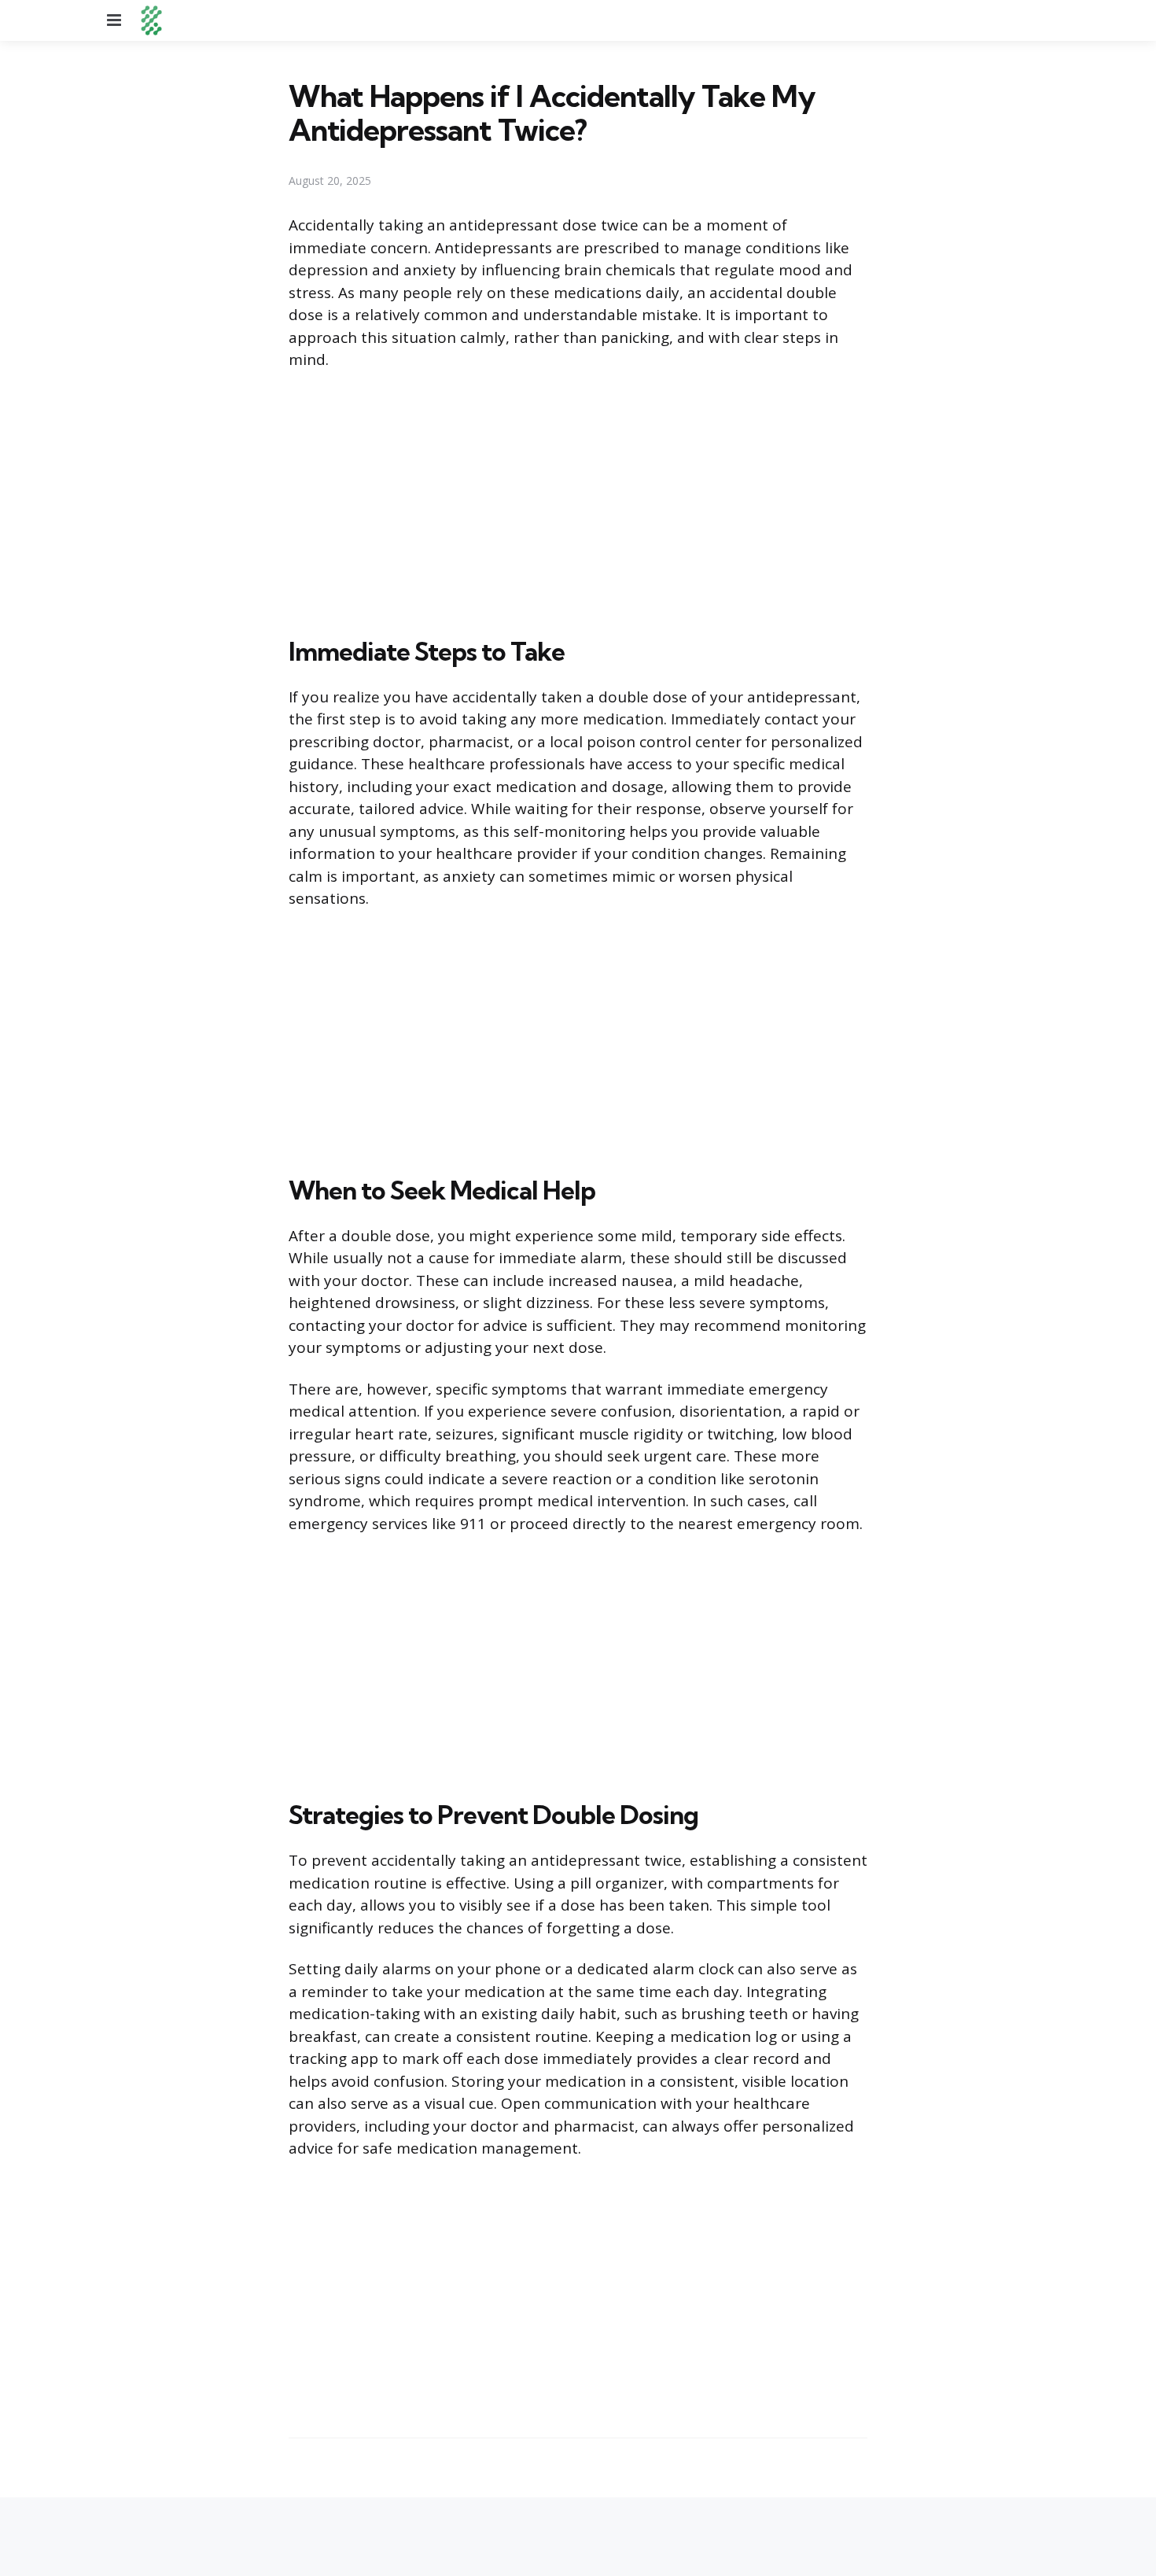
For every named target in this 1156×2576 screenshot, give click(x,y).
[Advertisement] (578, 500)
